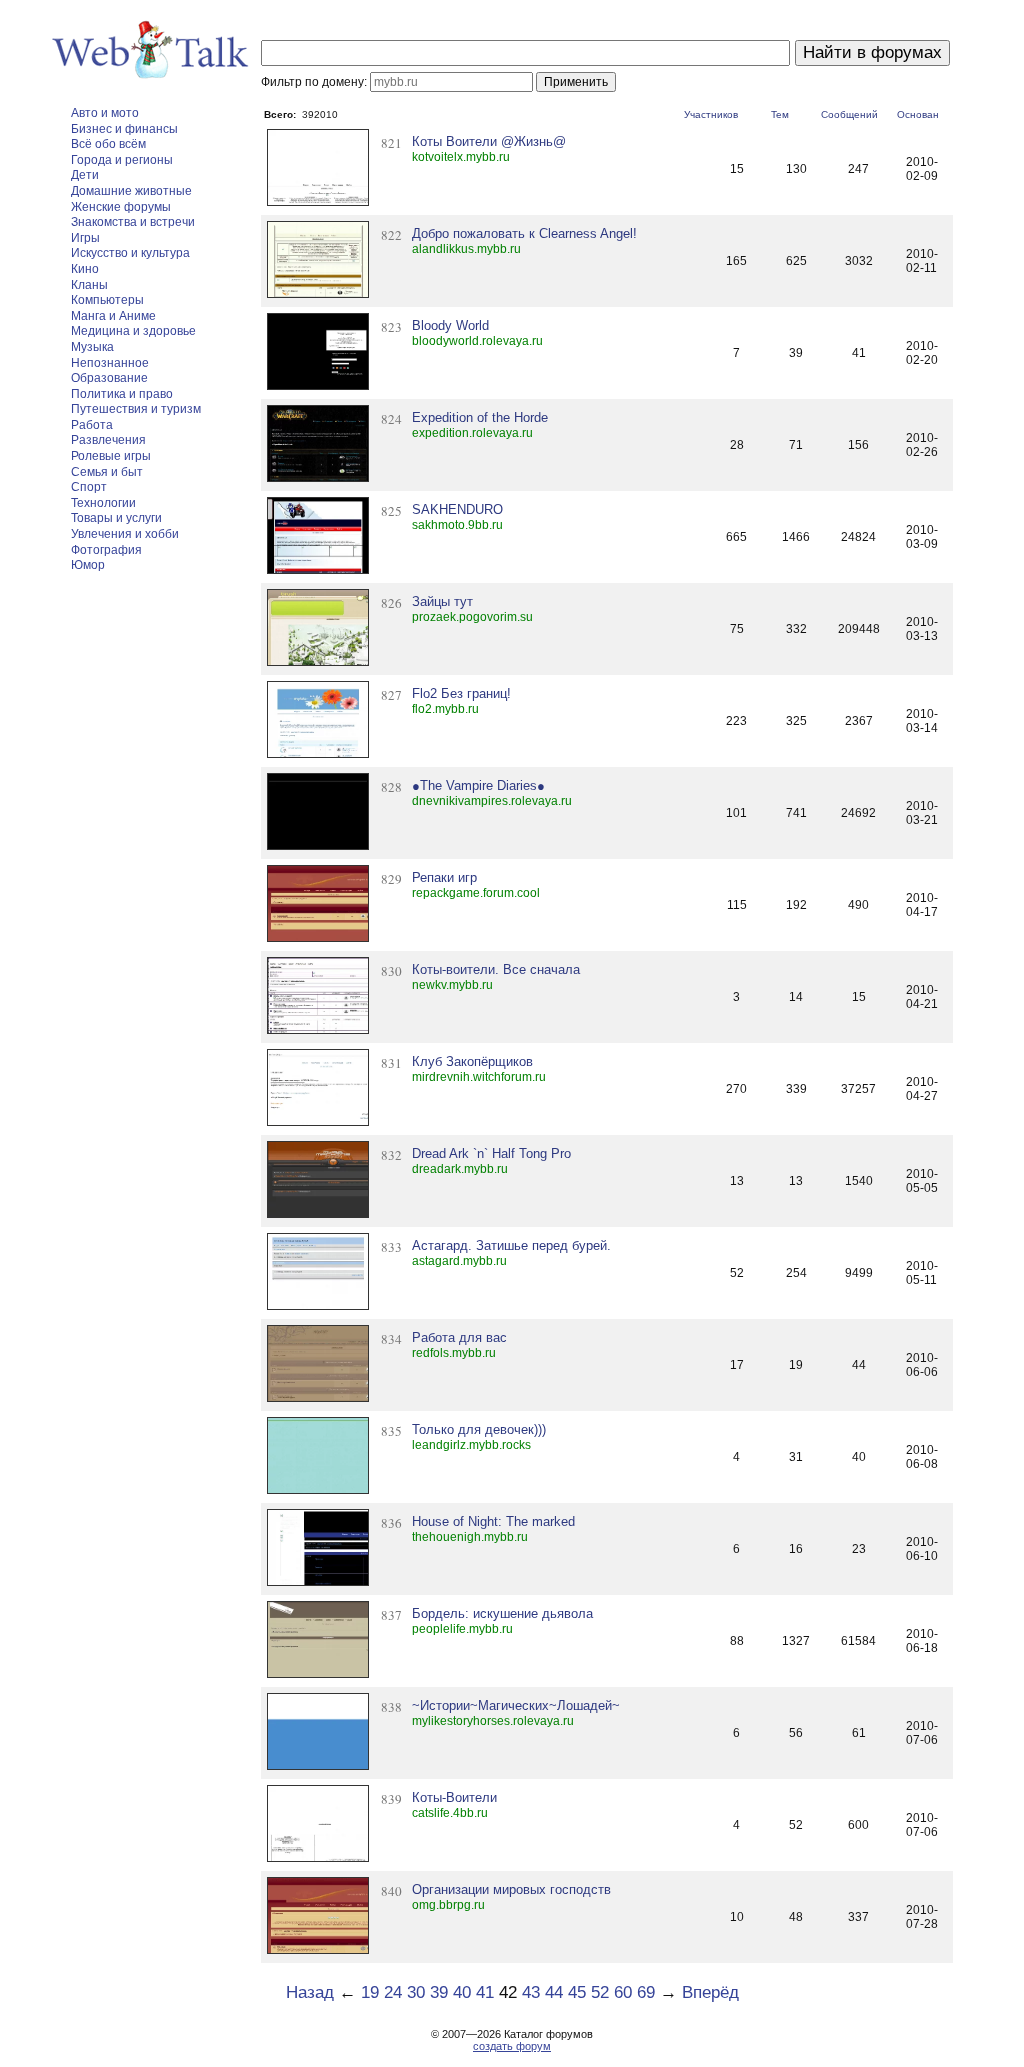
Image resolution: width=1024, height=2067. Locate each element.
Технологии (103, 503)
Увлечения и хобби (125, 534)
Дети (85, 175)
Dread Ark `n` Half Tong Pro (491, 1153)
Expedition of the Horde (480, 417)
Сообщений (849, 114)
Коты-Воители (454, 1797)
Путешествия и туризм (136, 409)
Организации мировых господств (511, 1889)
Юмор (88, 565)
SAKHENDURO (457, 509)
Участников (711, 114)
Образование (109, 378)
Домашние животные (131, 191)
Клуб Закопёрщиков (472, 1061)
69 (646, 1992)
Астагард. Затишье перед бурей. (511, 1245)
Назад (310, 1992)
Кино (85, 269)
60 (623, 1992)
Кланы (89, 285)
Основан (918, 114)
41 (485, 1992)
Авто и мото (105, 113)
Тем (780, 114)
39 (439, 1992)
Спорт (89, 487)
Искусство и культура (130, 253)
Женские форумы (121, 207)
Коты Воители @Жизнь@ (489, 141)
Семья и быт (107, 472)
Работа (92, 425)
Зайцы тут (442, 601)
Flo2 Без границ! (461, 693)
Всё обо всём (108, 144)
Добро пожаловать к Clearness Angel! (524, 233)
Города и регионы (122, 160)
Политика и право (122, 394)
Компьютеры (107, 300)
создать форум (512, 2046)
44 (554, 1992)
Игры (85, 238)
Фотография (106, 550)
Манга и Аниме (113, 316)
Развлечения (108, 440)
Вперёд (710, 1992)
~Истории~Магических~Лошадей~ (516, 1705)
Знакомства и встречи (133, 222)
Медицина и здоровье (133, 331)
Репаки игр (444, 877)
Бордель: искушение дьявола (502, 1613)
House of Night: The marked (493, 1521)
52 (600, 1992)
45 (577, 1992)
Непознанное (110, 363)
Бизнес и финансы (124, 129)
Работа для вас (459, 1337)
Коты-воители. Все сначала (496, 969)
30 (416, 1992)
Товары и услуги (116, 518)
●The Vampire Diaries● (478, 785)
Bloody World (450, 325)
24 (393, 1992)
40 (462, 1992)
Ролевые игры (111, 456)
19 (370, 1992)
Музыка (92, 347)
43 (531, 1992)
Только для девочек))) (479, 1429)
